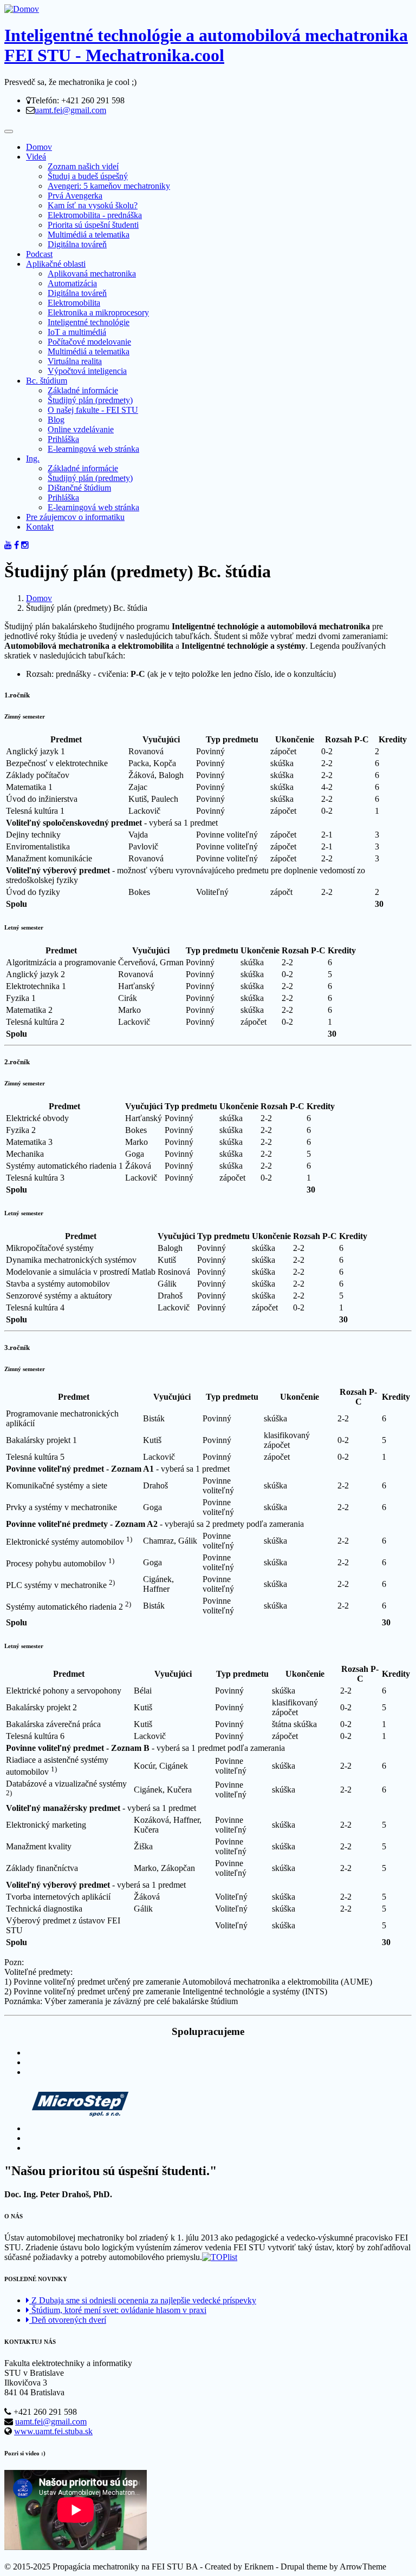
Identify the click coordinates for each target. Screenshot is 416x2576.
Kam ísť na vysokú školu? (93, 205)
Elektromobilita (74, 303)
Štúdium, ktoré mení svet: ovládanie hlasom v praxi (118, 2310)
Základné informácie (83, 390)
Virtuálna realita (75, 361)
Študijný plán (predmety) (90, 400)
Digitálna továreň (77, 244)
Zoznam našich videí (83, 166)
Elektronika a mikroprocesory (98, 312)
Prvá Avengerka (75, 196)
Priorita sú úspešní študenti (93, 225)
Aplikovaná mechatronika (92, 274)
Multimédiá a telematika (89, 235)
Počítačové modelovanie (89, 342)
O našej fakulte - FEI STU (93, 410)
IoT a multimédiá (77, 332)
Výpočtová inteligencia (87, 371)
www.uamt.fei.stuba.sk (53, 2431)
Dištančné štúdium (79, 488)
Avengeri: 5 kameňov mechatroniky (109, 186)
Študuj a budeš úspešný (88, 176)
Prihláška (63, 439)
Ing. (33, 459)
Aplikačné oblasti (56, 264)
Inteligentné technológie (89, 322)
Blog (56, 420)
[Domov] (22, 9)
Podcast (39, 254)
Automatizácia (72, 283)
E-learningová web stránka (93, 449)
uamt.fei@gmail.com (70, 110)
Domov (39, 147)
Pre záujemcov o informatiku (75, 517)
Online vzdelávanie (81, 429)
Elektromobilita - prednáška (95, 215)
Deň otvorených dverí (68, 2320)
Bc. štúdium (47, 381)
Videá (36, 157)
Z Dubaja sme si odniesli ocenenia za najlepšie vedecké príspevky (143, 2300)
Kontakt (40, 527)
